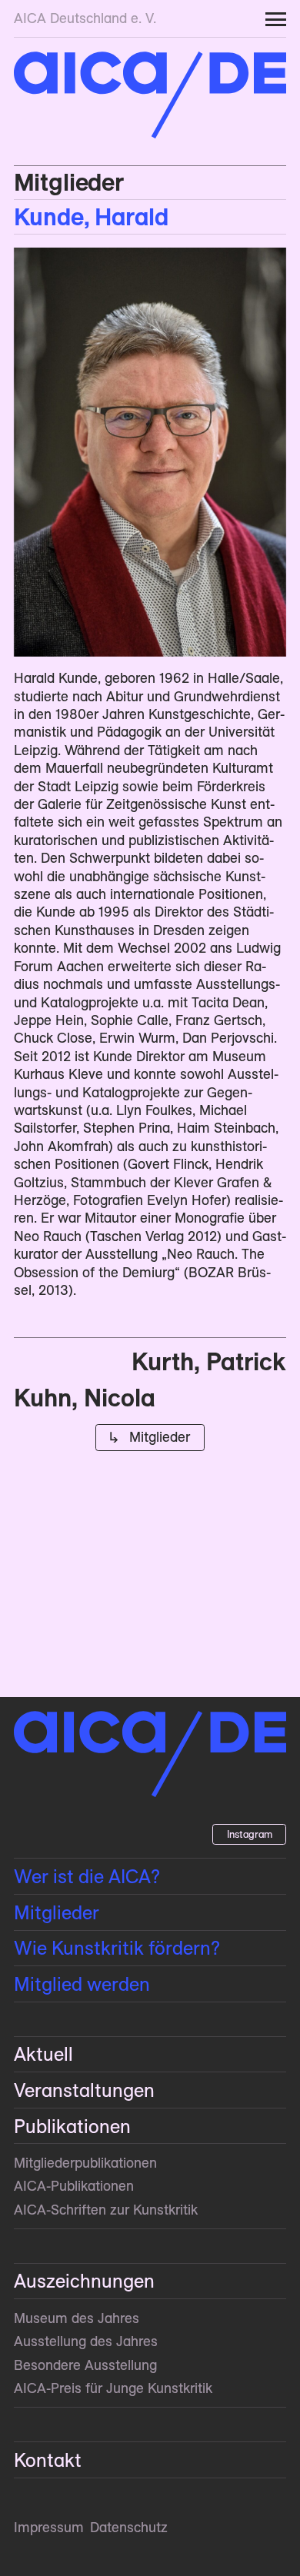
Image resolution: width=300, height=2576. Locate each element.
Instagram (250, 1834)
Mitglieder (69, 182)
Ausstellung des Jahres (86, 2341)
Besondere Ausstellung (85, 2365)
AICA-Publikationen (74, 2186)
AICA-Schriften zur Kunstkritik (106, 2210)
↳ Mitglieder (150, 1437)
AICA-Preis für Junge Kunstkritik (113, 2388)
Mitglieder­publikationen (85, 2163)
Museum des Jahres (77, 2318)
